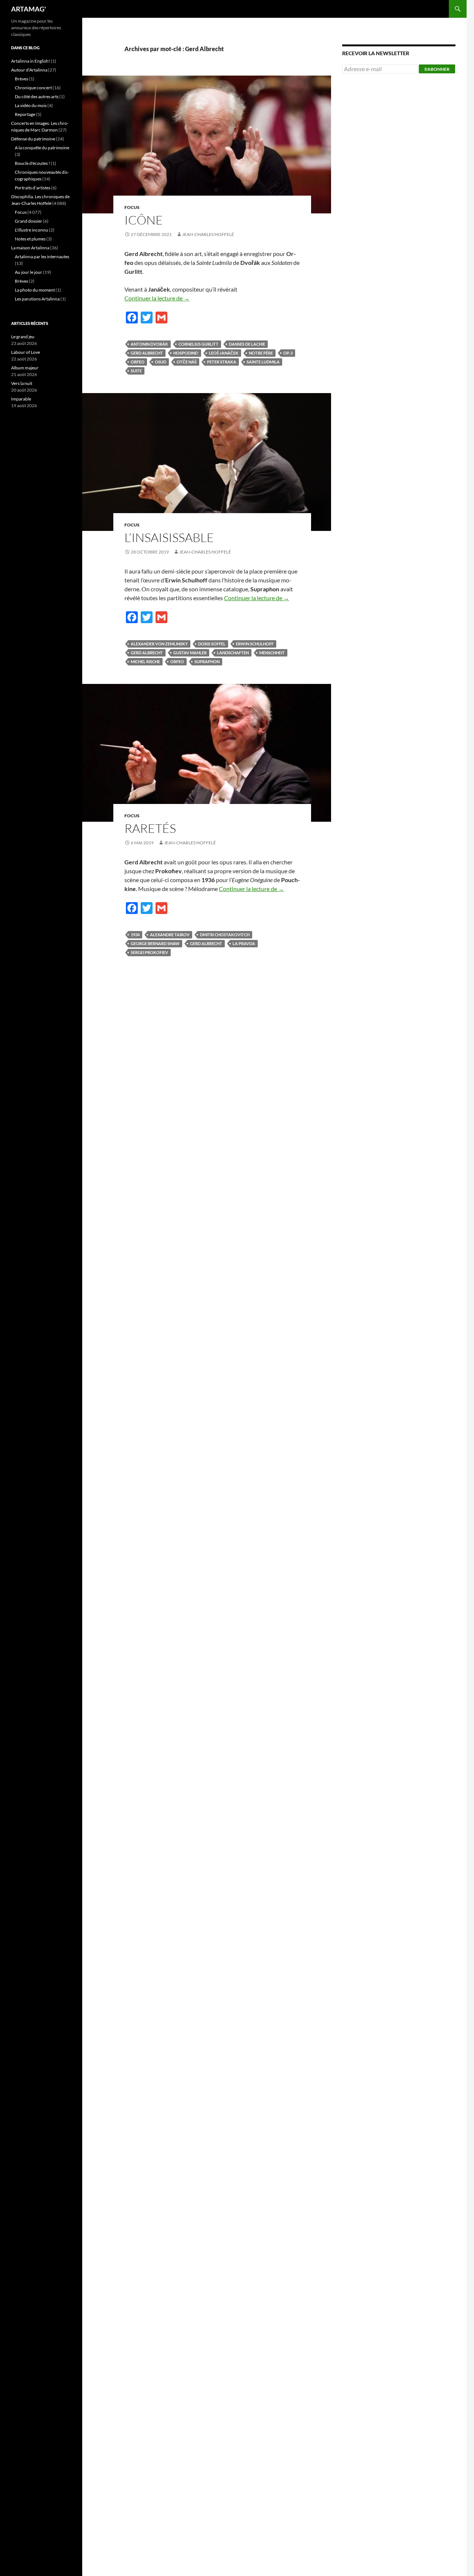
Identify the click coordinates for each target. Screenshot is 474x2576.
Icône (144, 220)
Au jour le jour (29, 272)
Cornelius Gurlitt (198, 344)
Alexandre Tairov (170, 935)
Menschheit (272, 653)
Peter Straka (222, 362)
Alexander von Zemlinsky (159, 644)
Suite (136, 371)
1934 (135, 935)
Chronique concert (33, 88)
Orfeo (138, 362)
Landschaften (233, 653)
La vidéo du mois (31, 105)
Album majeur (25, 368)
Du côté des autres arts (37, 97)
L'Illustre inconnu (31, 230)
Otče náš (187, 362)
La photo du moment (35, 290)
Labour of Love (26, 352)
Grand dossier (29, 221)
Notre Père (261, 353)
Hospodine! (186, 353)
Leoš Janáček (224, 353)
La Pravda (244, 943)
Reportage (25, 114)
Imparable (21, 399)
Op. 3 (288, 353)
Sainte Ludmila (263, 362)
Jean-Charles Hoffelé (208, 234)
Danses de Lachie (247, 344)
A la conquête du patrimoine (42, 148)
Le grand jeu (23, 337)
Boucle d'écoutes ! (32, 163)
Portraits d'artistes (33, 188)
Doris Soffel (212, 644)
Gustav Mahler (190, 653)
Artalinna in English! (31, 61)
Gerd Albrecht (147, 353)
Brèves (21, 79)
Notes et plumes (30, 239)
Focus (132, 207)
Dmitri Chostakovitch (225, 935)
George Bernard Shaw (155, 943)
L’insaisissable (169, 537)
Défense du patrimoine (33, 139)
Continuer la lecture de (157, 298)
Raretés (150, 828)
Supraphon (207, 662)
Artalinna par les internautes (42, 257)
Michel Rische (145, 662)
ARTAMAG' (29, 9)
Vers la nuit (22, 383)
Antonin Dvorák (149, 344)
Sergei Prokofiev (149, 952)
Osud (161, 362)
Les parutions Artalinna (37, 299)
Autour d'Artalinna (29, 70)
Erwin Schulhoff (255, 644)
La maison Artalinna (30, 248)
